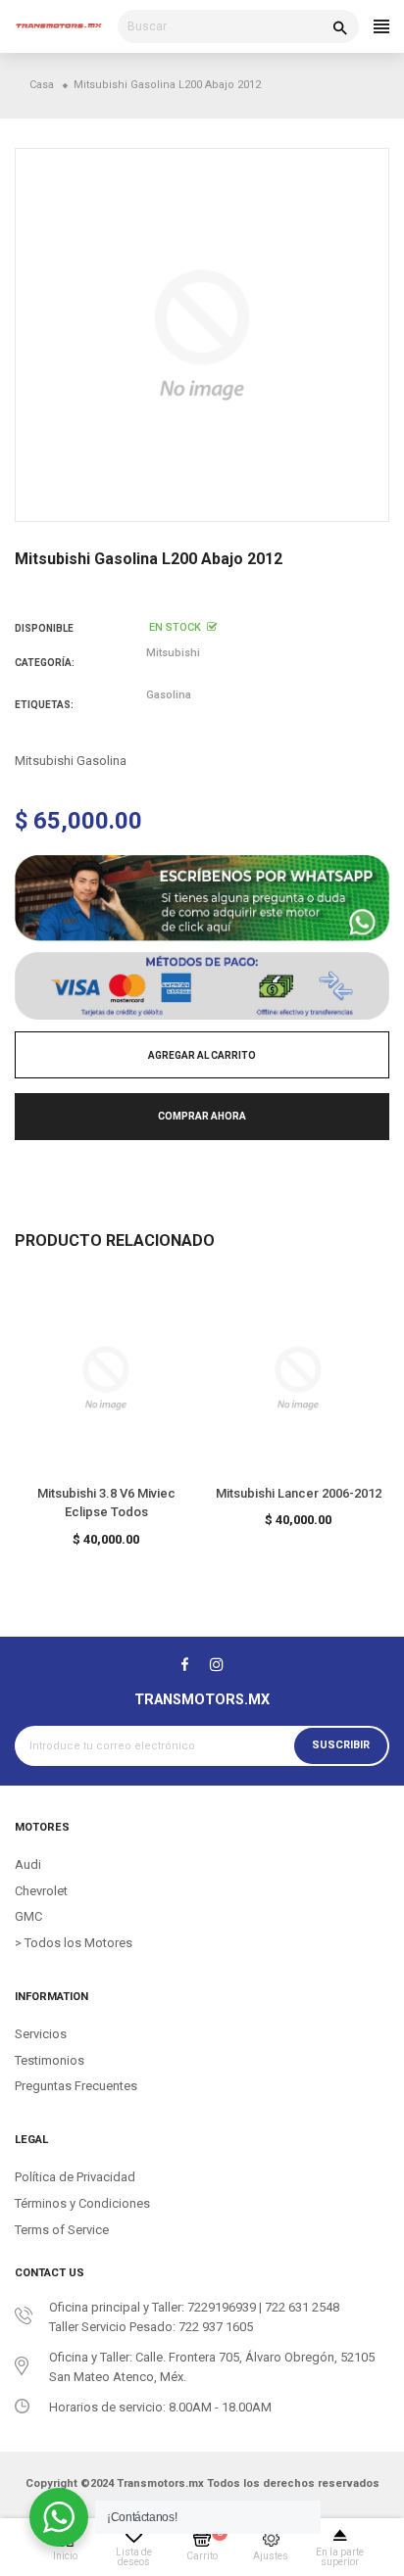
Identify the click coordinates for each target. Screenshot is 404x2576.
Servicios (41, 2034)
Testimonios (50, 2060)
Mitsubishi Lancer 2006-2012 (299, 1493)
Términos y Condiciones (82, 2203)
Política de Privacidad (75, 2177)
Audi (28, 1864)
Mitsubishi (173, 653)
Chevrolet (41, 1891)
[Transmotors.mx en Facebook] (185, 1664)
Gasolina (169, 695)
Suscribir (341, 1745)
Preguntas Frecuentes (76, 2086)
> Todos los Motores (74, 1943)
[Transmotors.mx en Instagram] (217, 1664)
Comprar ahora (202, 1116)
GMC (28, 1916)
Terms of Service (62, 2230)
